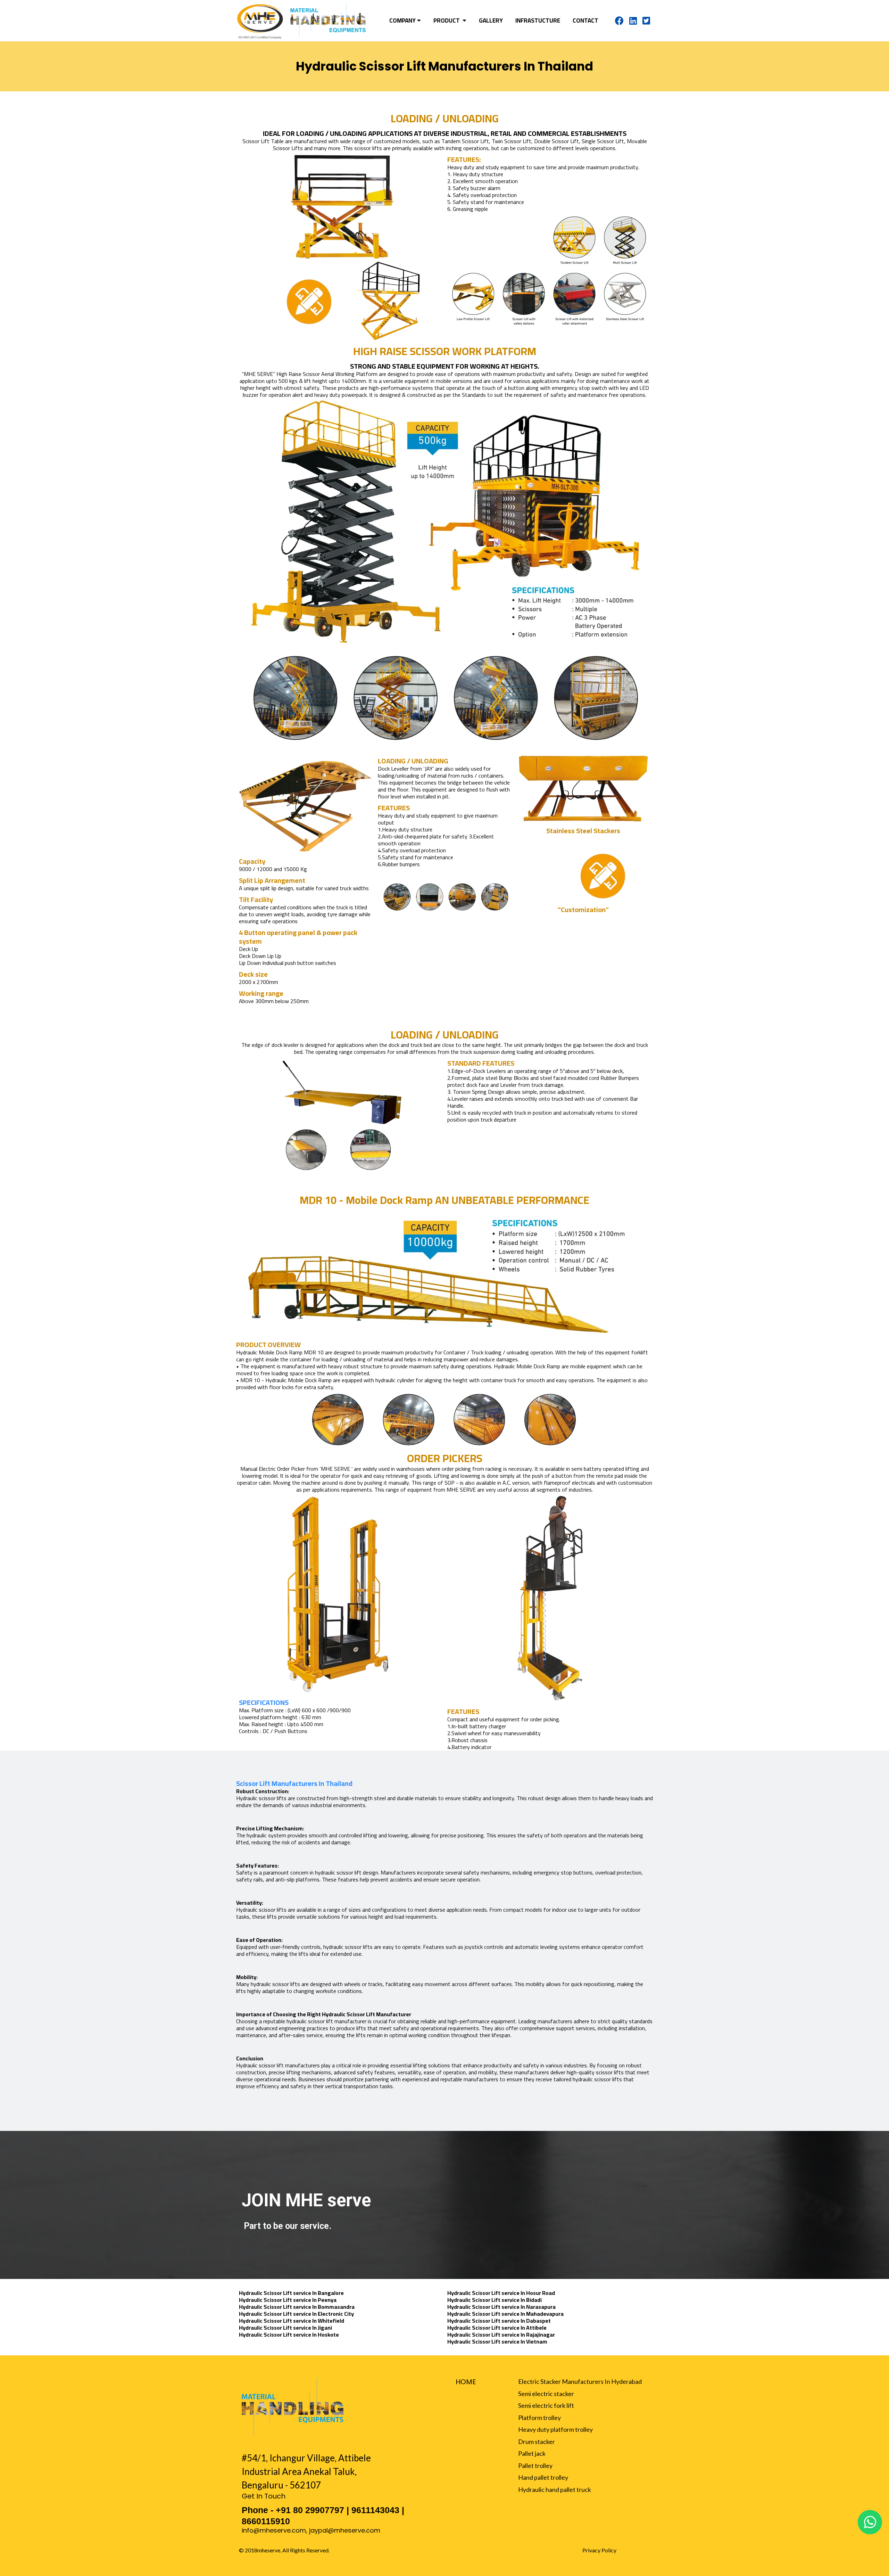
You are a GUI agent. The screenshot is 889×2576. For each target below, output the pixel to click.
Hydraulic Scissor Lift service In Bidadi (495, 2300)
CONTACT (585, 21)
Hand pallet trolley (543, 2477)
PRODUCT (447, 21)
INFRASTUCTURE (538, 21)
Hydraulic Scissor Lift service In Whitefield (292, 2321)
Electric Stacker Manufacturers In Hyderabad (580, 2381)
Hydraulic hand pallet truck (555, 2489)
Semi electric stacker (546, 2394)
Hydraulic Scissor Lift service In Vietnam (497, 2341)
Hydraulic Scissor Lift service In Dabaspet (499, 2321)
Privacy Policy (599, 2550)
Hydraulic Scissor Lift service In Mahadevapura (505, 2314)
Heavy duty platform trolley (555, 2429)
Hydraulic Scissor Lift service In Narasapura (501, 2307)
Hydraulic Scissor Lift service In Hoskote (289, 2335)
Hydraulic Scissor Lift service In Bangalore (291, 2293)
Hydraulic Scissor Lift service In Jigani (285, 2328)
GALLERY (491, 21)
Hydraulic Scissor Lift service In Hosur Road (501, 2293)
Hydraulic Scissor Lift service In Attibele (497, 2328)
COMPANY (402, 21)
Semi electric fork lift (546, 2405)
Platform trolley (539, 2418)
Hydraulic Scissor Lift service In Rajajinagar (501, 2335)
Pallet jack (532, 2453)
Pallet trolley (535, 2466)
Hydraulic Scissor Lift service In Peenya (288, 2300)
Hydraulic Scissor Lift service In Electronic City (296, 2314)
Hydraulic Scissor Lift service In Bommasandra (297, 2307)
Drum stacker (537, 2442)
